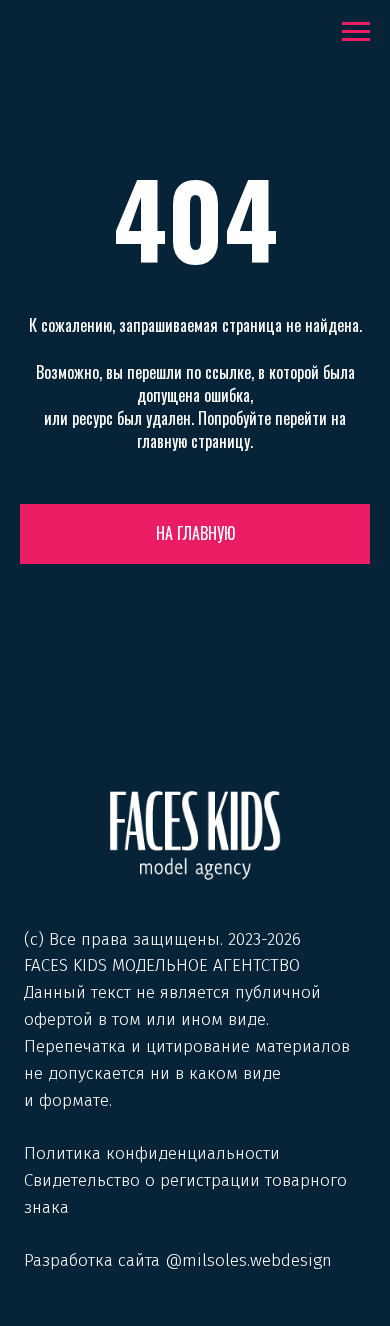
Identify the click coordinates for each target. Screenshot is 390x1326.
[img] (195, 835)
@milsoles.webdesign (248, 1260)
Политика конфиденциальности (152, 1153)
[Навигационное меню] (356, 32)
